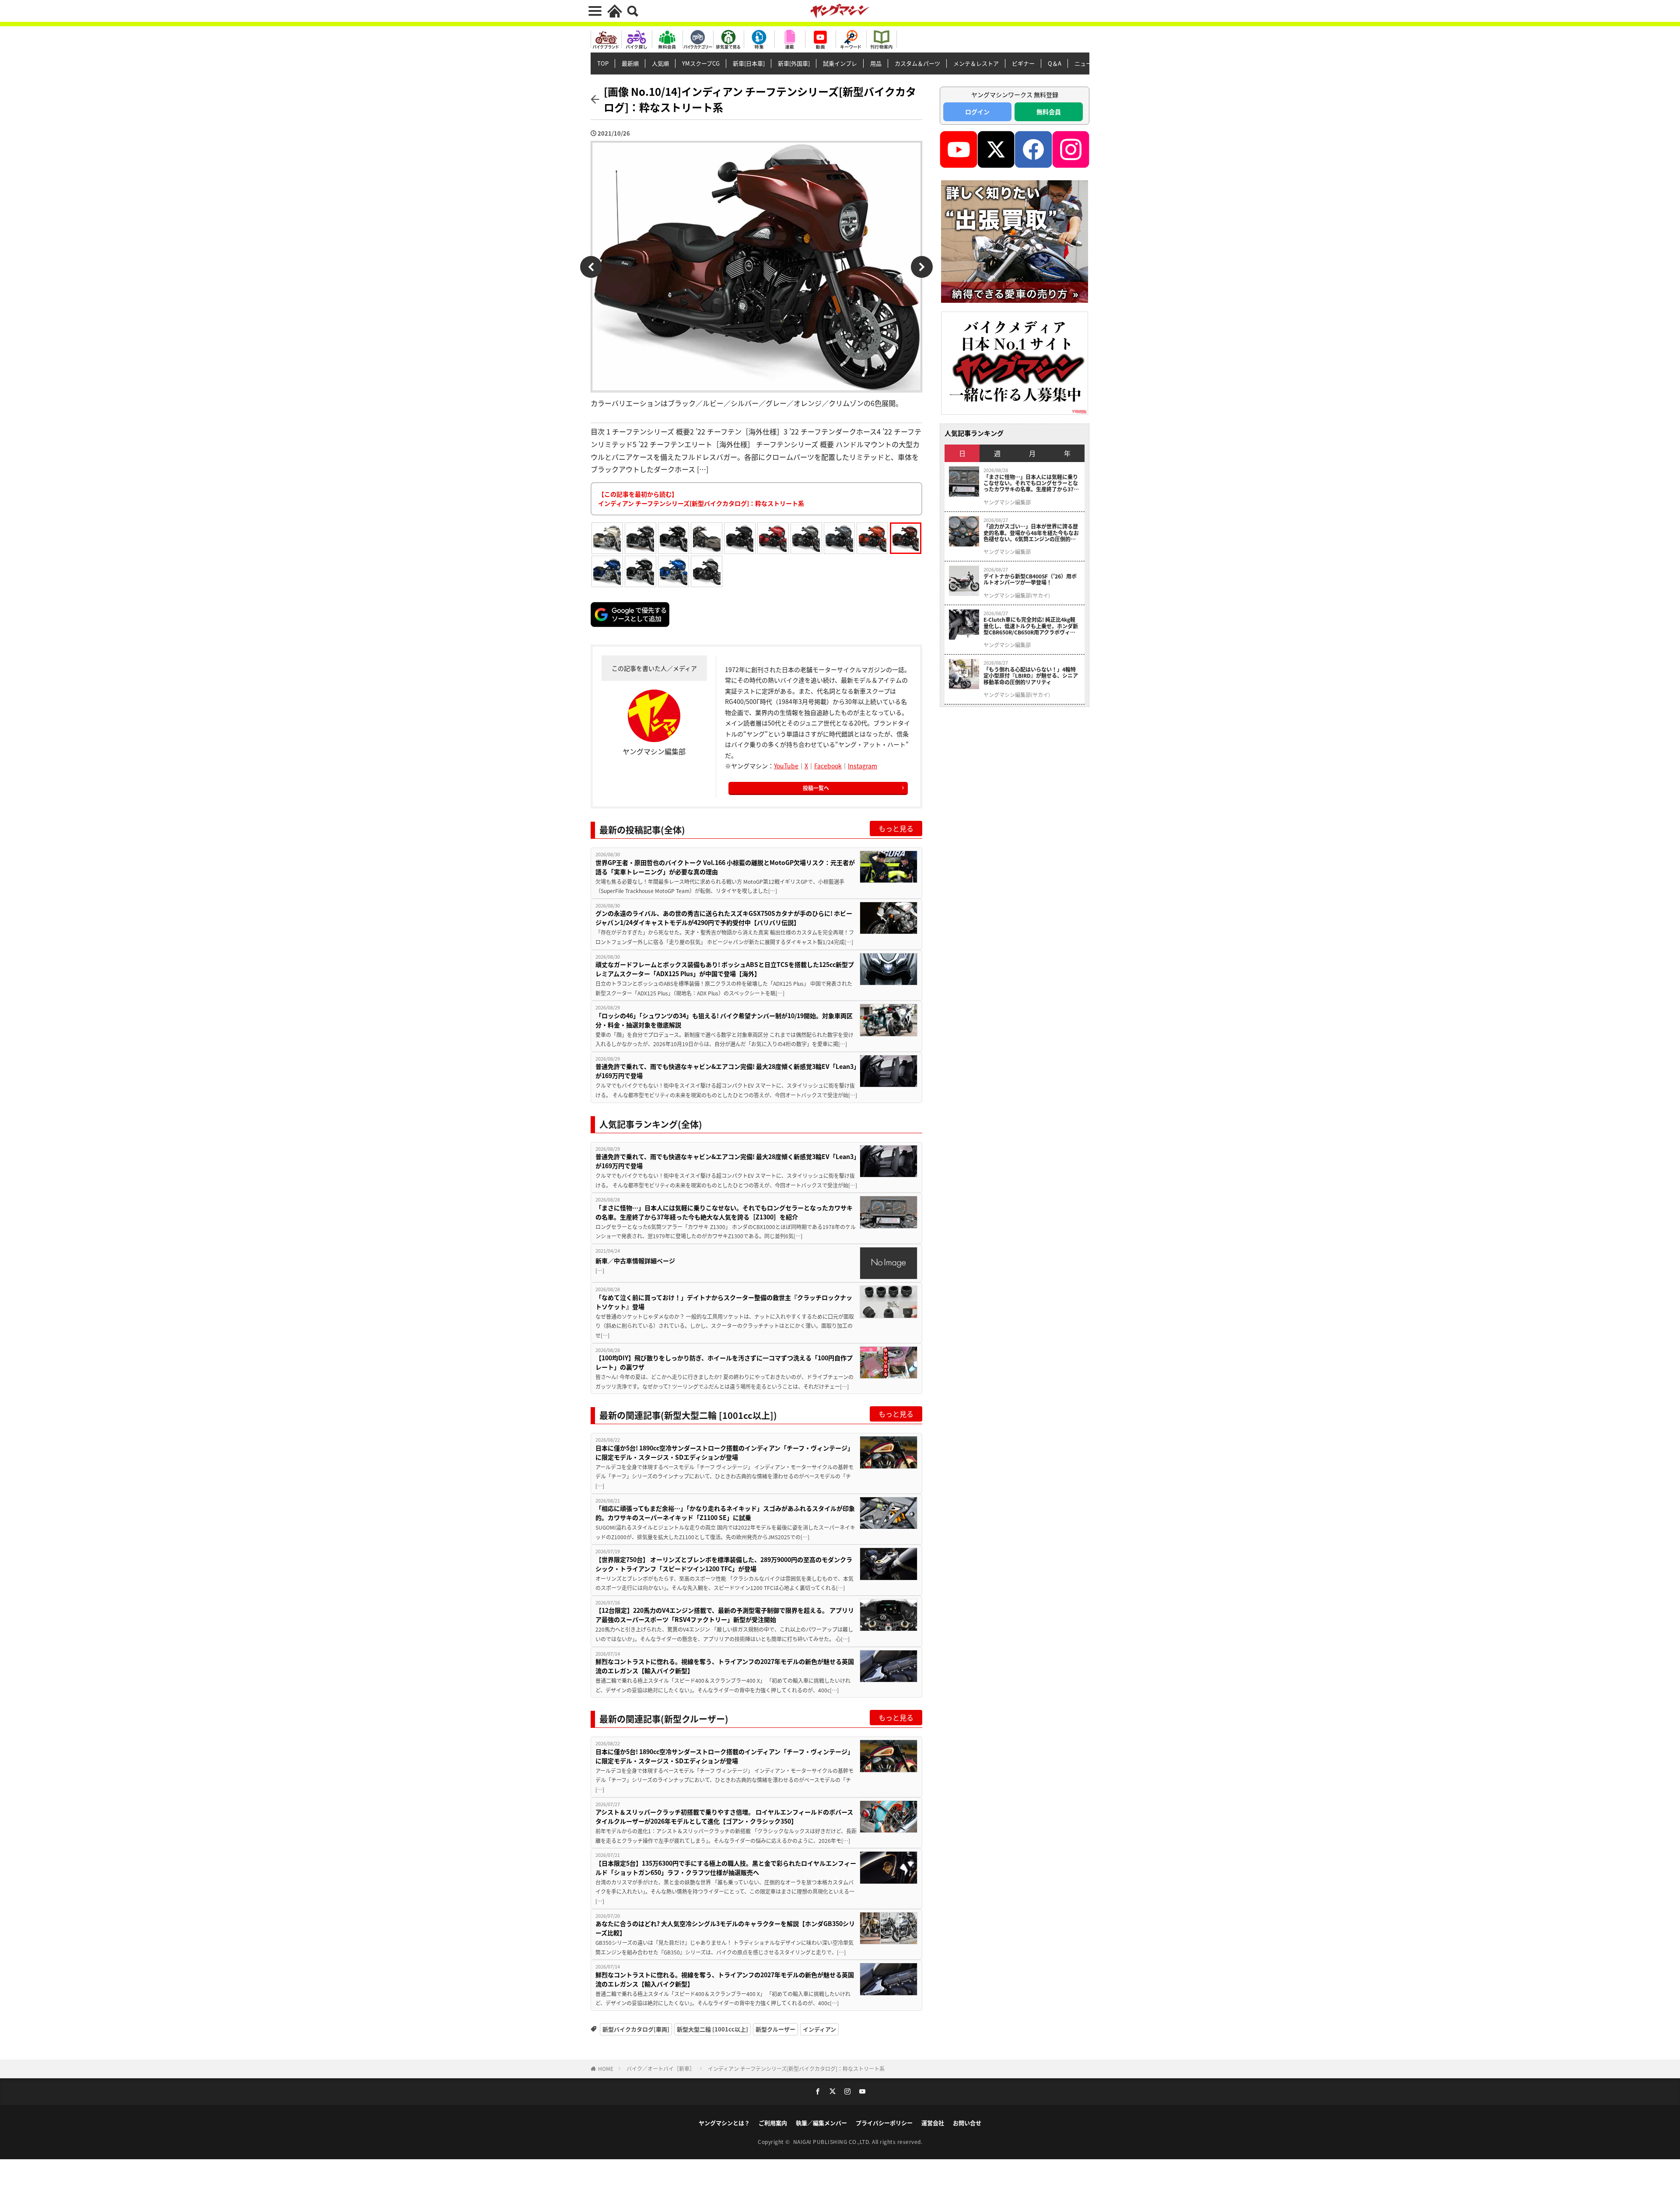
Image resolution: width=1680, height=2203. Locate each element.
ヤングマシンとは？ (724, 2123)
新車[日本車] (749, 63)
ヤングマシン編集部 (1007, 502)
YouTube (786, 766)
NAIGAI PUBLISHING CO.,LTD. (833, 2142)
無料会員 (1049, 112)
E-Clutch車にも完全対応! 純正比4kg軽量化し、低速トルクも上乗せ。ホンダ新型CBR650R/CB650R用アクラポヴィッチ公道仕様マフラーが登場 (1031, 626)
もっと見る (896, 828)
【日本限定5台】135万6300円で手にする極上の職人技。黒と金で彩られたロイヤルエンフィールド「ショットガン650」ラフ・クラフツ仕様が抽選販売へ (726, 1868)
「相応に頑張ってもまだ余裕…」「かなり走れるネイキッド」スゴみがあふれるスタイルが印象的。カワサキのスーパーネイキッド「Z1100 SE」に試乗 (725, 1513)
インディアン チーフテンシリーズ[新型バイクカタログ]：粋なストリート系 (796, 2068)
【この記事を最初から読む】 (701, 499)
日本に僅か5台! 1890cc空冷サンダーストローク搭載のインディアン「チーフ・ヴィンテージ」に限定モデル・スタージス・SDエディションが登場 (724, 1452)
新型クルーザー (775, 2029)
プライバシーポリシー (884, 2123)
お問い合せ (967, 2123)
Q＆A (1055, 63)
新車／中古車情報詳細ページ (635, 1261)
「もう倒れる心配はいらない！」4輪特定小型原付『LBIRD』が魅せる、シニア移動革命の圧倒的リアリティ (1031, 676)
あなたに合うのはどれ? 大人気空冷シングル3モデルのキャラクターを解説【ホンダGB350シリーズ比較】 (725, 1928)
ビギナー (1023, 63)
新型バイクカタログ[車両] (636, 2029)
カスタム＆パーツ (917, 63)
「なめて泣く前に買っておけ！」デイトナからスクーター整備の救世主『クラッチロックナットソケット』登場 (724, 1302)
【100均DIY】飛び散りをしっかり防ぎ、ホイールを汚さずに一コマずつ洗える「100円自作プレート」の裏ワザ (724, 1362)
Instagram (863, 766)
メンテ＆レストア (976, 63)
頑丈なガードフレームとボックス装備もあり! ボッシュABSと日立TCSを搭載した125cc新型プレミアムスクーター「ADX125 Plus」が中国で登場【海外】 (725, 969)
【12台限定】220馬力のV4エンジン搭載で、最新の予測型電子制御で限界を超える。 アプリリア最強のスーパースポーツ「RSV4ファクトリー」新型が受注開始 (725, 1615)
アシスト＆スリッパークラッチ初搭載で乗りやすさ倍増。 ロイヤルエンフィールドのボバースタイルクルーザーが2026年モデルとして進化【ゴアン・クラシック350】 (724, 1816)
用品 (876, 63)
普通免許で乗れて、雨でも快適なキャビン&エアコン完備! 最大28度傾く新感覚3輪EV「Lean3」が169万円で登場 (726, 1071)
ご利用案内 (773, 2123)
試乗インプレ (840, 63)
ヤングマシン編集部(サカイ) (1017, 595)
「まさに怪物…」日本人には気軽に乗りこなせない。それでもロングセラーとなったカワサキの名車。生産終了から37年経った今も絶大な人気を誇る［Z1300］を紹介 (724, 1212)
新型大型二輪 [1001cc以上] (712, 2029)
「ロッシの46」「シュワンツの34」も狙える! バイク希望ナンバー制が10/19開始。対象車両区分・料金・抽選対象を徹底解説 (724, 1020)
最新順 (630, 63)
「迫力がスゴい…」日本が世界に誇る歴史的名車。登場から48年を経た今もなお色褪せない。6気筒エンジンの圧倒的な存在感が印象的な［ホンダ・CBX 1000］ (1032, 533)
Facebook (828, 766)
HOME (606, 2068)
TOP (603, 63)
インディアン (819, 2029)
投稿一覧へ (816, 788)
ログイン (977, 112)
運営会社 (933, 2123)
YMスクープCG (701, 63)
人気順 (660, 63)
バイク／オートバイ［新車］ (661, 2068)
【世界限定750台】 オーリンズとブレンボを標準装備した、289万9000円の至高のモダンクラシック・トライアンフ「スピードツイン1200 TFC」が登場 (724, 1564)
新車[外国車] (794, 63)
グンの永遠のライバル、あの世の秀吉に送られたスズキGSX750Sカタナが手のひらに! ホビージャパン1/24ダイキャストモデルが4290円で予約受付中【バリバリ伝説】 (724, 918)
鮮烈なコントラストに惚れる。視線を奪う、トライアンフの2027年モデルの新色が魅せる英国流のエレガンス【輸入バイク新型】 (725, 1666)
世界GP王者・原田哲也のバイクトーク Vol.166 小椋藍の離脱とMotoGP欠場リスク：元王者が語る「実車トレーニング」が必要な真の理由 (725, 867)
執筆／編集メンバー (821, 2123)
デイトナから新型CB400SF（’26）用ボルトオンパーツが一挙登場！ (1030, 580)
